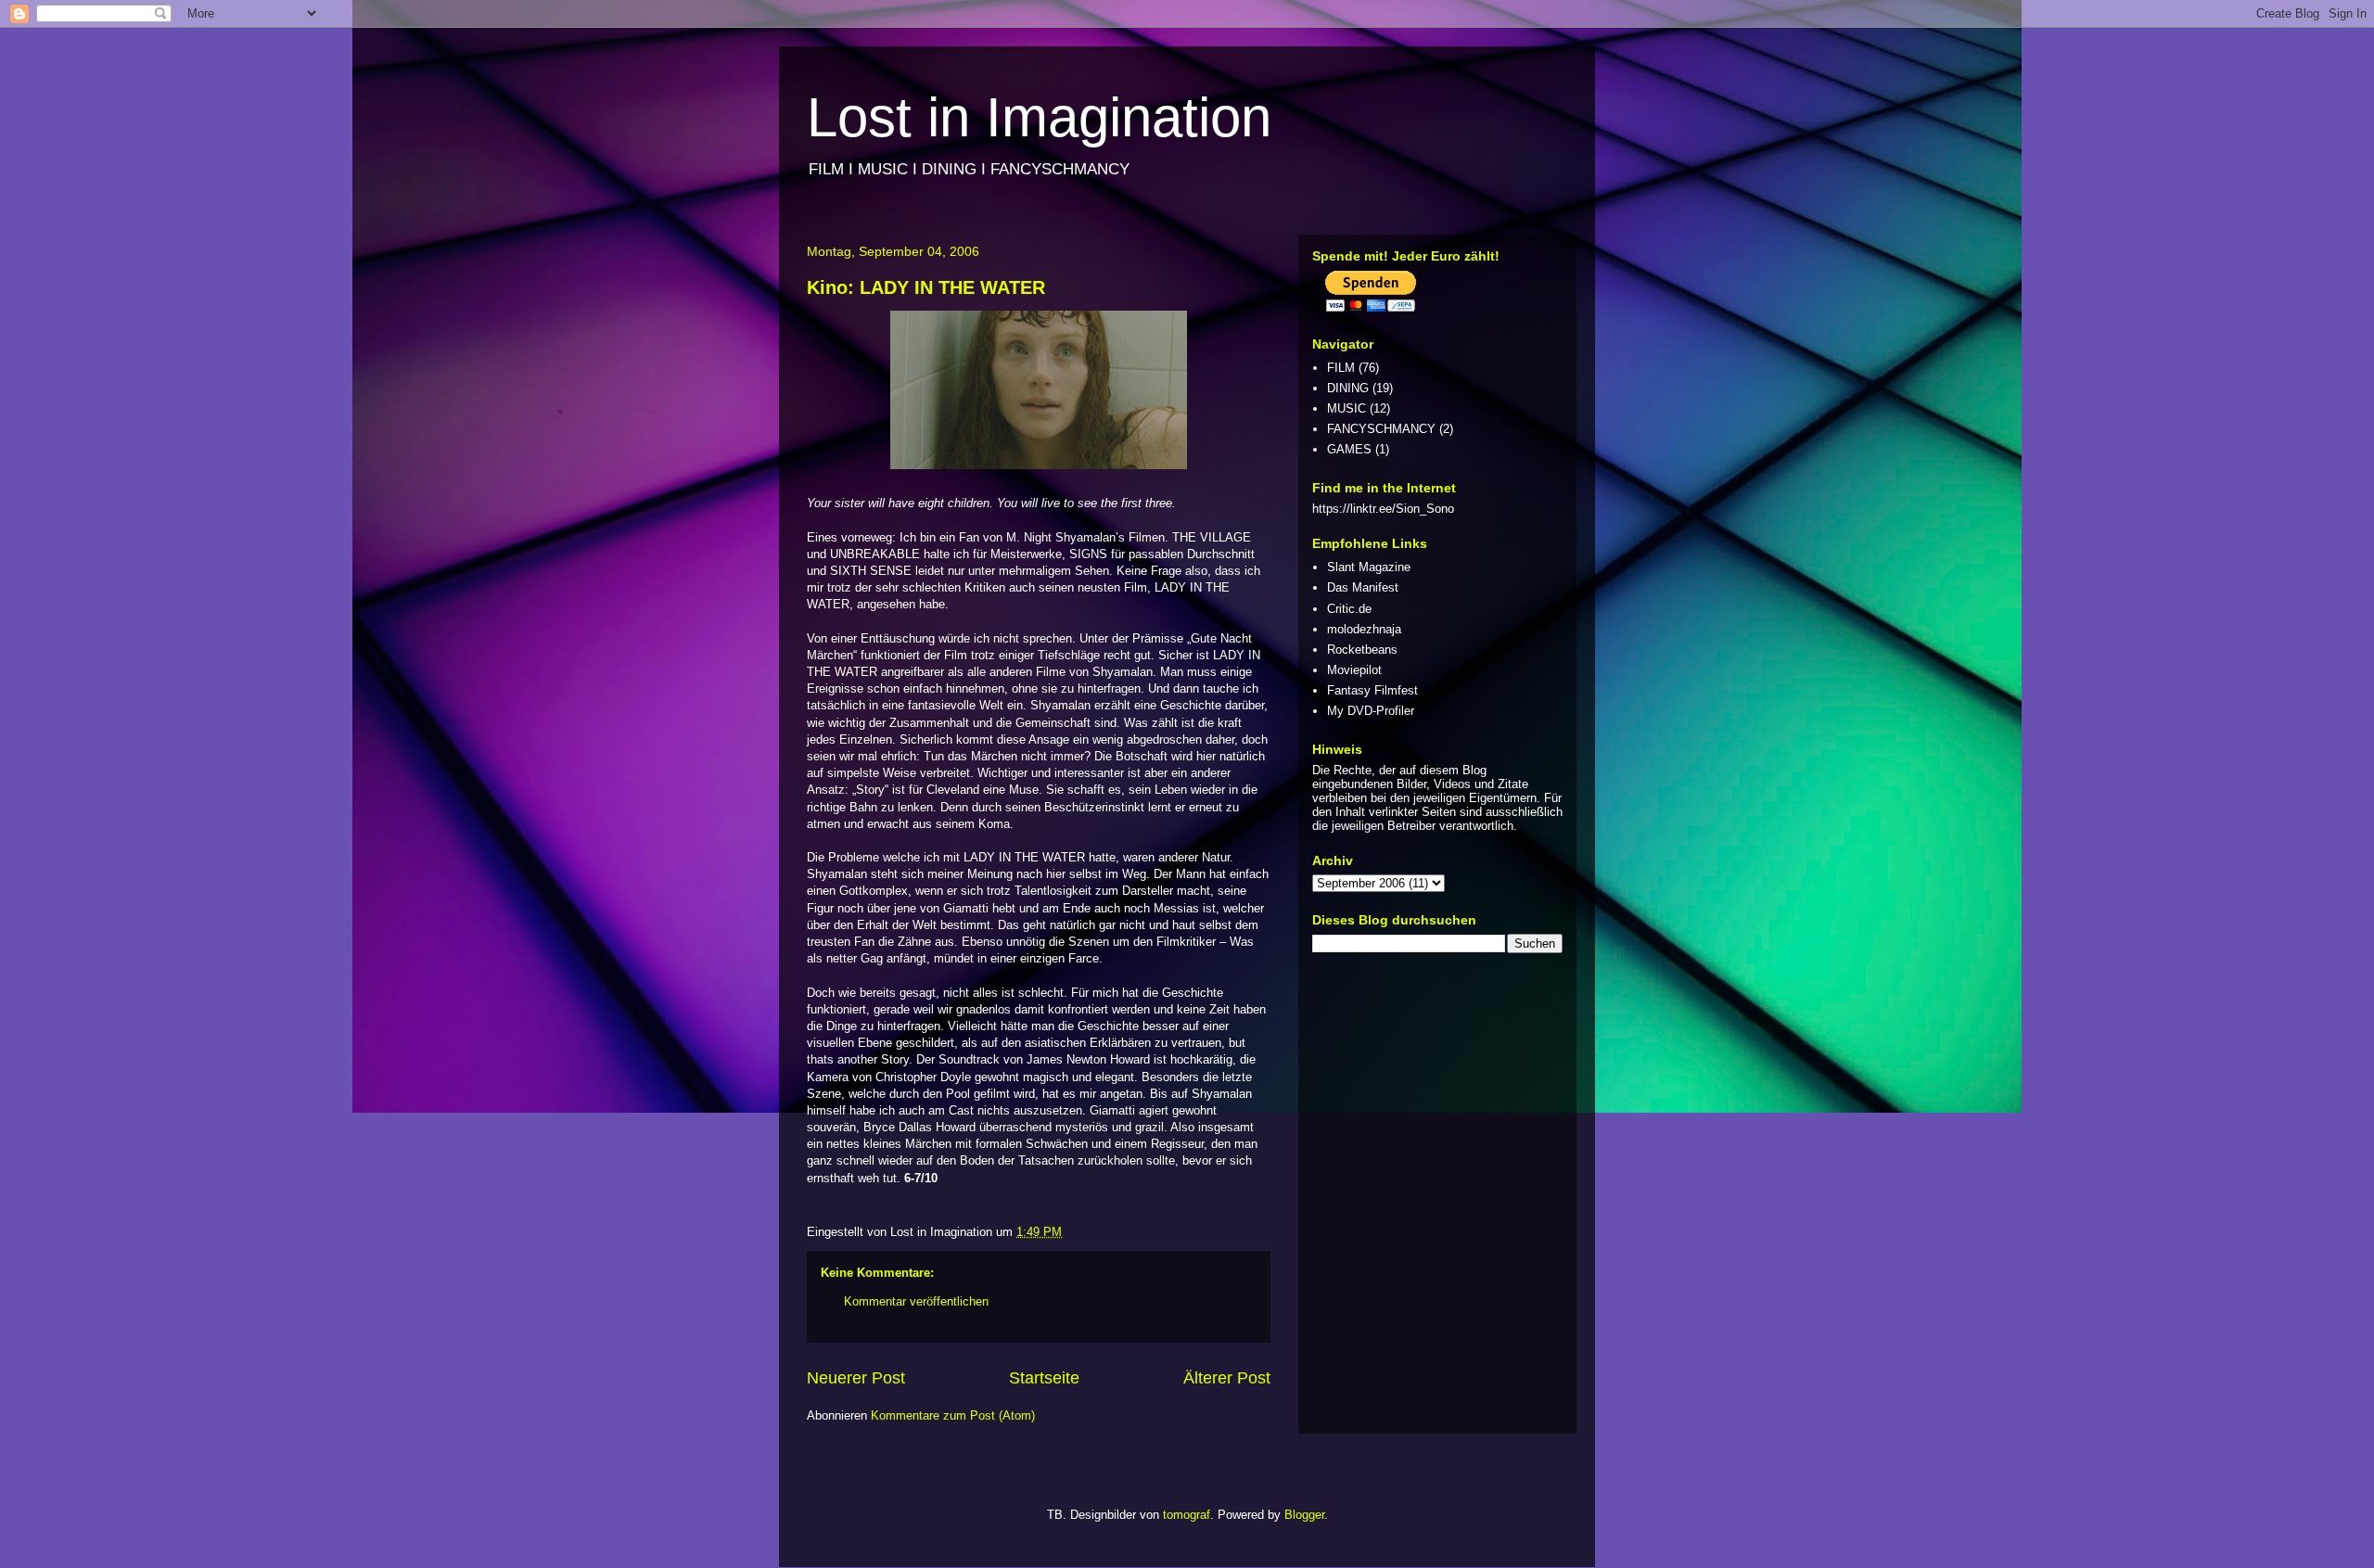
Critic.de (1349, 609)
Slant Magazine (1369, 567)
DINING (1348, 388)
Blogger (1304, 1515)
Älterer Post (1227, 1378)
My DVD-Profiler (1371, 711)
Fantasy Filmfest (1372, 690)
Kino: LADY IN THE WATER (926, 287)
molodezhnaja (1364, 629)
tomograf (1187, 1515)
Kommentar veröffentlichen (916, 1301)
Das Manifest (1363, 587)
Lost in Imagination (1039, 117)
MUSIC (1347, 408)
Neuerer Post (856, 1378)
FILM (1341, 368)
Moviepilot (1354, 670)
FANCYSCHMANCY (1381, 429)
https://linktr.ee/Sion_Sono (1383, 509)
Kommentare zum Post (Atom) (953, 1415)
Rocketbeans (1362, 650)
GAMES (1349, 449)
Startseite (1044, 1378)
